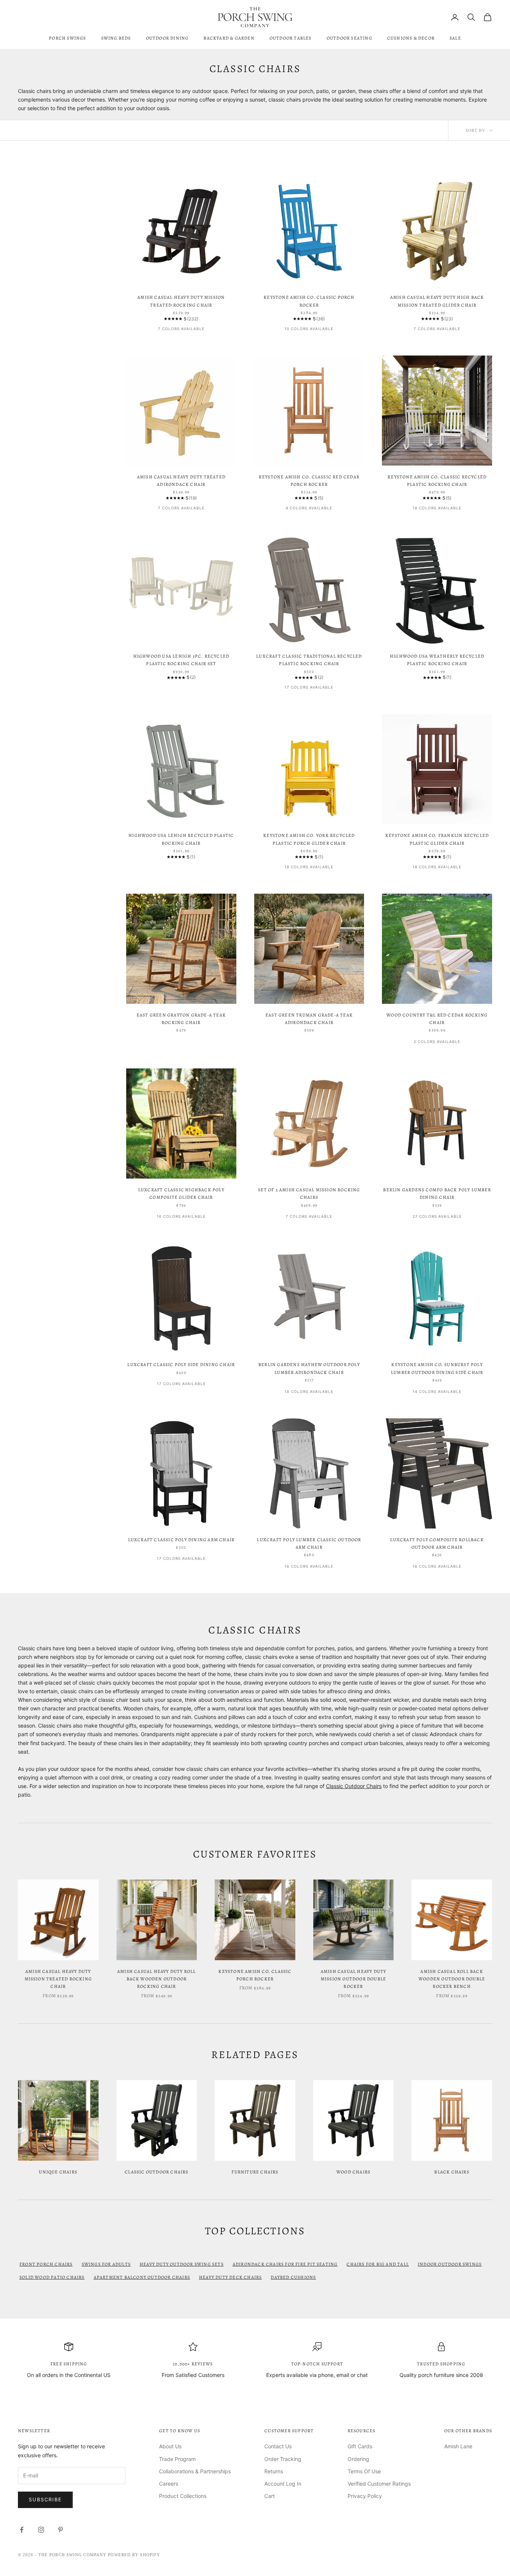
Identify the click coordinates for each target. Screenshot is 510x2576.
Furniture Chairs (255, 2172)
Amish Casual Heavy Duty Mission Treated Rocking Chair (181, 301)
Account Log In (283, 2484)
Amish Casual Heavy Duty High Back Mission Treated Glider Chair (437, 301)
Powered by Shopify (134, 2555)
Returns (274, 2471)
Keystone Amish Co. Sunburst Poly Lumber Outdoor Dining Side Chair (437, 1368)
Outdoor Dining (167, 38)
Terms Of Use (364, 2471)
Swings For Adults (106, 2264)
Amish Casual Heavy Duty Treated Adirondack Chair (181, 481)
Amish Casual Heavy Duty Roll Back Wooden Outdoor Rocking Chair (157, 1979)
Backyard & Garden (229, 38)
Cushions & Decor (411, 38)
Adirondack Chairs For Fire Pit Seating (285, 2264)
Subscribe (45, 2499)
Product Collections (183, 2496)
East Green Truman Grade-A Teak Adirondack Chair (309, 1019)
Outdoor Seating (349, 38)
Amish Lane (458, 2446)
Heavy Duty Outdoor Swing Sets (182, 2264)
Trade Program (177, 2459)
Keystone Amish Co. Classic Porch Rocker (309, 301)
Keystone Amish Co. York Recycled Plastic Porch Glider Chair (309, 839)
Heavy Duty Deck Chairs (230, 2277)
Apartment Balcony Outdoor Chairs (142, 2277)
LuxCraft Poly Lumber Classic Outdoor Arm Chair (309, 1543)
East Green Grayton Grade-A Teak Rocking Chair (181, 1019)
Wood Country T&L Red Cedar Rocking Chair (437, 1019)
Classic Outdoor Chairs (354, 1786)
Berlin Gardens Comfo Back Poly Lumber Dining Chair (437, 1194)
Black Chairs (452, 2172)
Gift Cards (360, 2446)
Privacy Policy (365, 2496)
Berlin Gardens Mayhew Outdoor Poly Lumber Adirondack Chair (309, 1368)
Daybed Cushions (293, 2277)
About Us (170, 2446)
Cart (270, 2496)
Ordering (358, 2459)
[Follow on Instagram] (41, 2530)
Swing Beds (116, 38)
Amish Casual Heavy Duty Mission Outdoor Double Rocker (354, 1979)
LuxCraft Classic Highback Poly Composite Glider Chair (181, 1194)
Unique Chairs (58, 2172)
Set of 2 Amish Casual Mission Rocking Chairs (309, 1194)
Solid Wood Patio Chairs (52, 2277)
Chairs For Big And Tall (378, 2264)
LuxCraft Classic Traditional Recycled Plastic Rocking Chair (309, 660)
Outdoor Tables (291, 38)
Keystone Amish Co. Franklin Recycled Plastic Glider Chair (437, 839)
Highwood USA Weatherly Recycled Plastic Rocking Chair (437, 660)
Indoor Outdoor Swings (450, 2264)
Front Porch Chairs (46, 2264)
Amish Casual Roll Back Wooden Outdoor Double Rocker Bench (452, 1979)
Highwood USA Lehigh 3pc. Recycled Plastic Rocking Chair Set (181, 660)
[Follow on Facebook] (22, 2530)
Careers (169, 2484)
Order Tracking (283, 2459)
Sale (455, 38)
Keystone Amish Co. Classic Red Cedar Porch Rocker (309, 481)
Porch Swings (67, 38)
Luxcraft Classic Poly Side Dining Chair (181, 1365)
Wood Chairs (353, 2172)
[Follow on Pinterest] (60, 2530)
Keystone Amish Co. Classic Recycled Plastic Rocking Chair (437, 481)
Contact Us (278, 2446)
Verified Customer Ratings (379, 2484)
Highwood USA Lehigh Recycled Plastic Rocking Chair (181, 839)
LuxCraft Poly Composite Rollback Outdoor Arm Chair (437, 1543)
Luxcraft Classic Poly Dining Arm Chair (181, 1540)
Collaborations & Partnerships (195, 2471)
